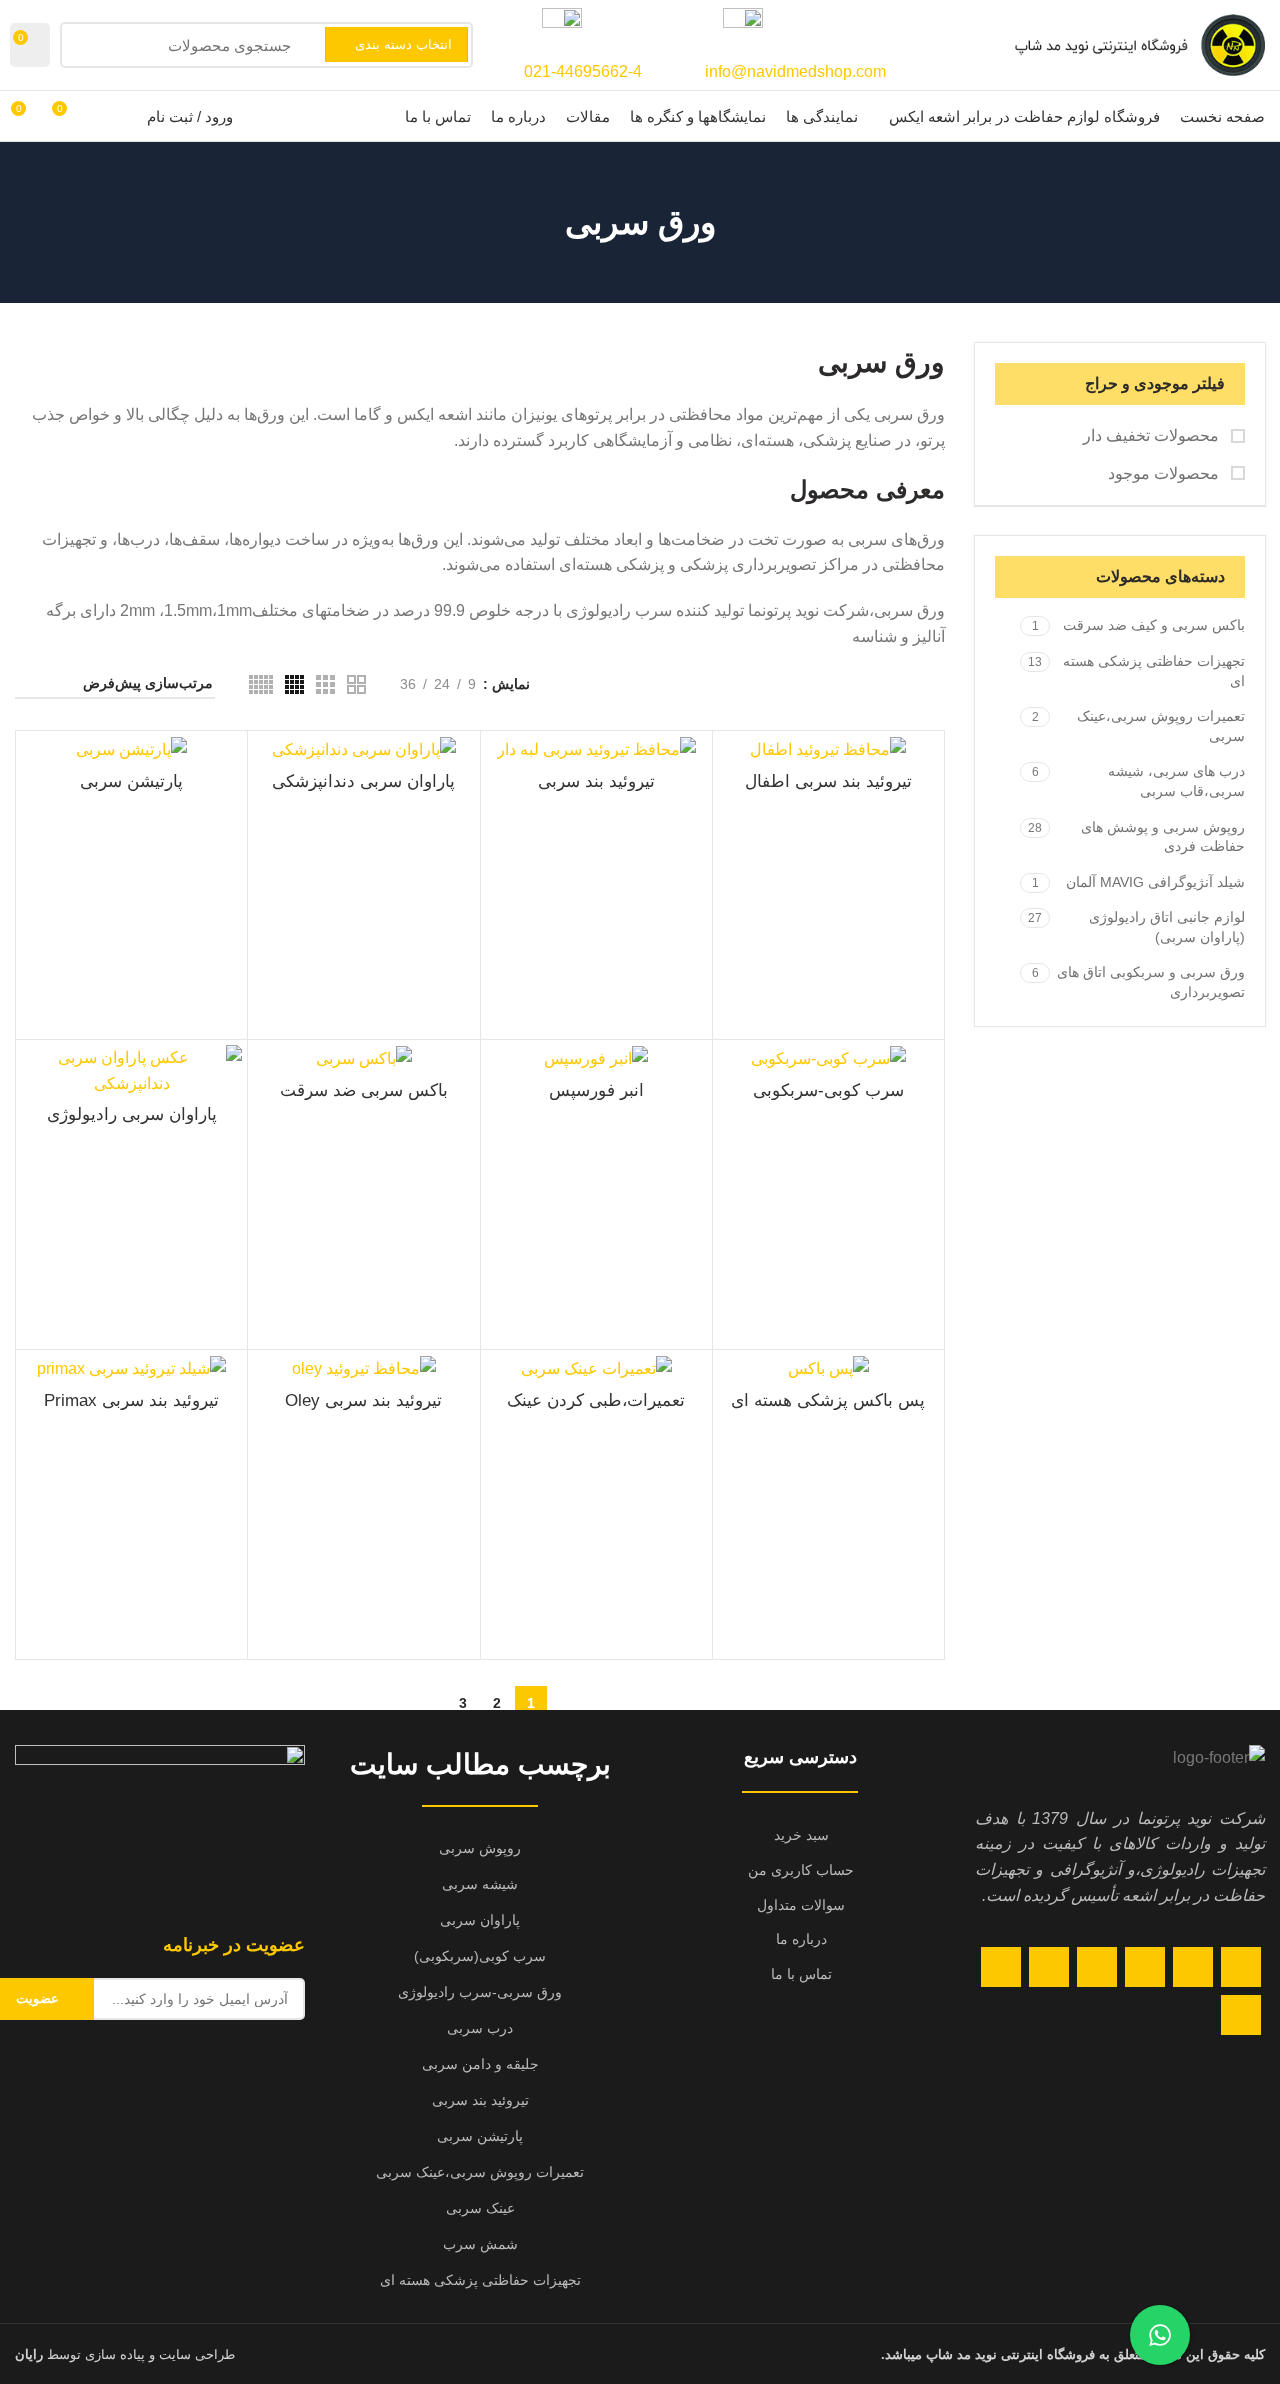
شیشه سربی (480, 1884)
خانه (932, 683)
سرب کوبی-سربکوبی (828, 1091)
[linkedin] (1049, 1967)
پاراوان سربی (480, 1920)
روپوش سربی (480, 1848)
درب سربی (480, 2028)
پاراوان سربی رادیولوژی (132, 1115)
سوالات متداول (801, 1905)
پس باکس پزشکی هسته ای (828, 1401)
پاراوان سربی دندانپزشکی (363, 782)
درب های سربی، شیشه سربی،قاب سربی (1176, 781)
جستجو (87, 45)
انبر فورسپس (596, 1091)
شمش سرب (480, 2244)
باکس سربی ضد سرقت (364, 1091)
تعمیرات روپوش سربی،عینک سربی (1161, 726)
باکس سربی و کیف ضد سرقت (1154, 625)
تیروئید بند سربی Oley (363, 1401)
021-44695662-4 (583, 71)
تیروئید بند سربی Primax (131, 1401)
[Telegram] (1241, 2015)
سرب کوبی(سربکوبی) (480, 1956)
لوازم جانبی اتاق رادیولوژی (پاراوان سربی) (1167, 927)
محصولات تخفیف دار (1153, 435)
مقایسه (36, 1077)
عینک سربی (480, 2208)
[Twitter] (1193, 1967)
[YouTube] (1097, 1967)
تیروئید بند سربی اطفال (828, 782)
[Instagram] (1145, 1967)
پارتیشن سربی (131, 782)
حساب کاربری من (801, 1870)
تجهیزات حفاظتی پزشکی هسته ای (1154, 671)
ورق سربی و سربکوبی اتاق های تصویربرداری (1151, 982)
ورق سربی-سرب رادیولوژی (480, 1992)
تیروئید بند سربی (596, 782)
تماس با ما (801, 1974)
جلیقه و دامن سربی (480, 2064)
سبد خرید (801, 1835)
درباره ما (801, 1939)
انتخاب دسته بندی (403, 44)
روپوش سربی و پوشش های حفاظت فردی (1163, 837)
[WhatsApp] (1001, 1967)
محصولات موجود (1165, 473)
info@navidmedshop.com (795, 71)
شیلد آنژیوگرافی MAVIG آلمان (1155, 882)
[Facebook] (1241, 1967)
